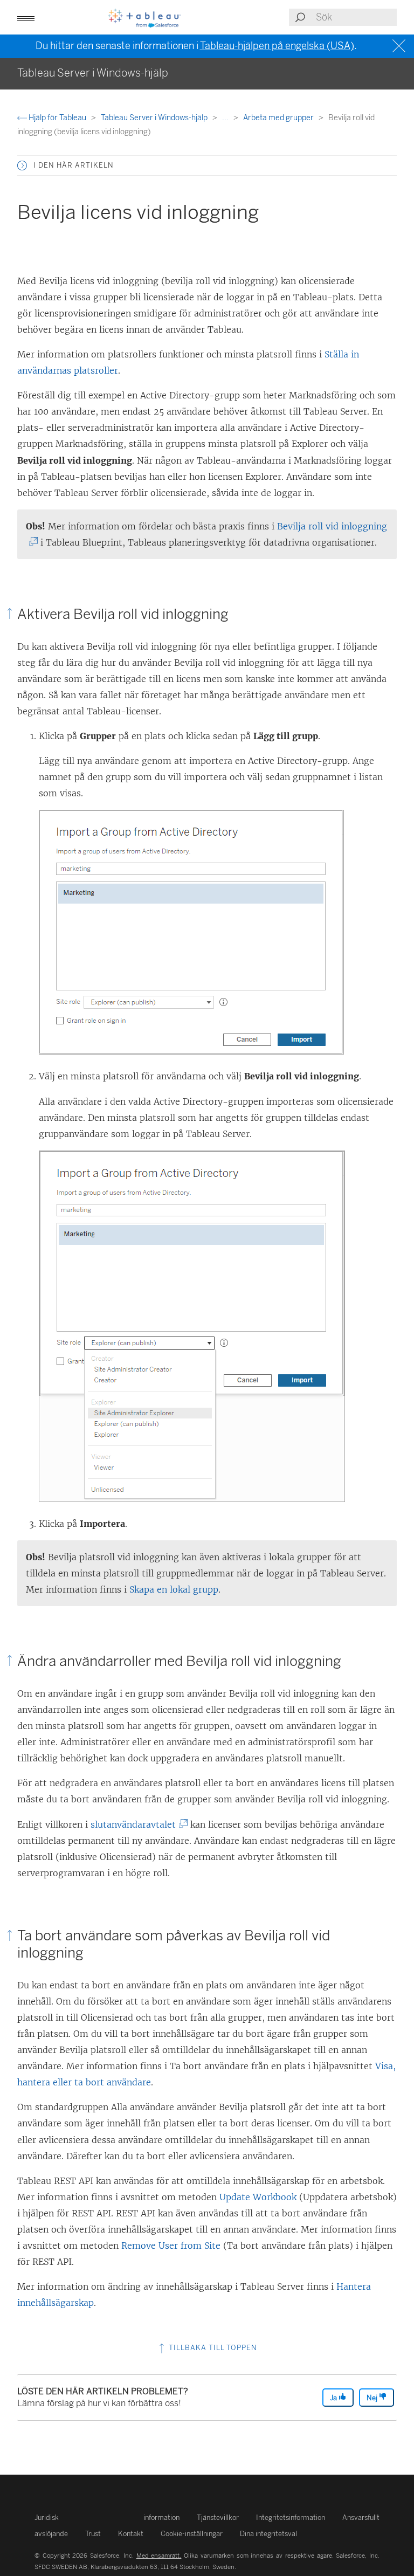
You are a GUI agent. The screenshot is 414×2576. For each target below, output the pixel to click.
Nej (373, 2398)
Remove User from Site (171, 2246)
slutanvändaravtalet (136, 1824)
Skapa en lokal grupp (174, 1589)
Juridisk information (107, 2518)
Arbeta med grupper (279, 118)
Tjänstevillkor (218, 2518)
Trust (93, 2534)
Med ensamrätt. (159, 2556)
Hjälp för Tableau (57, 118)
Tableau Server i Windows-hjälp (155, 118)
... (226, 118)
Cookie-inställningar (192, 2534)
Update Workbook (258, 2197)
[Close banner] (400, 46)
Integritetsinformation (291, 2518)
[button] (22, 166)
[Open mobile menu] (26, 17)
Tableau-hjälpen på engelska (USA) (277, 46)
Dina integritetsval (268, 2534)
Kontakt (131, 2534)
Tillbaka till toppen (212, 2348)
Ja (334, 2398)
